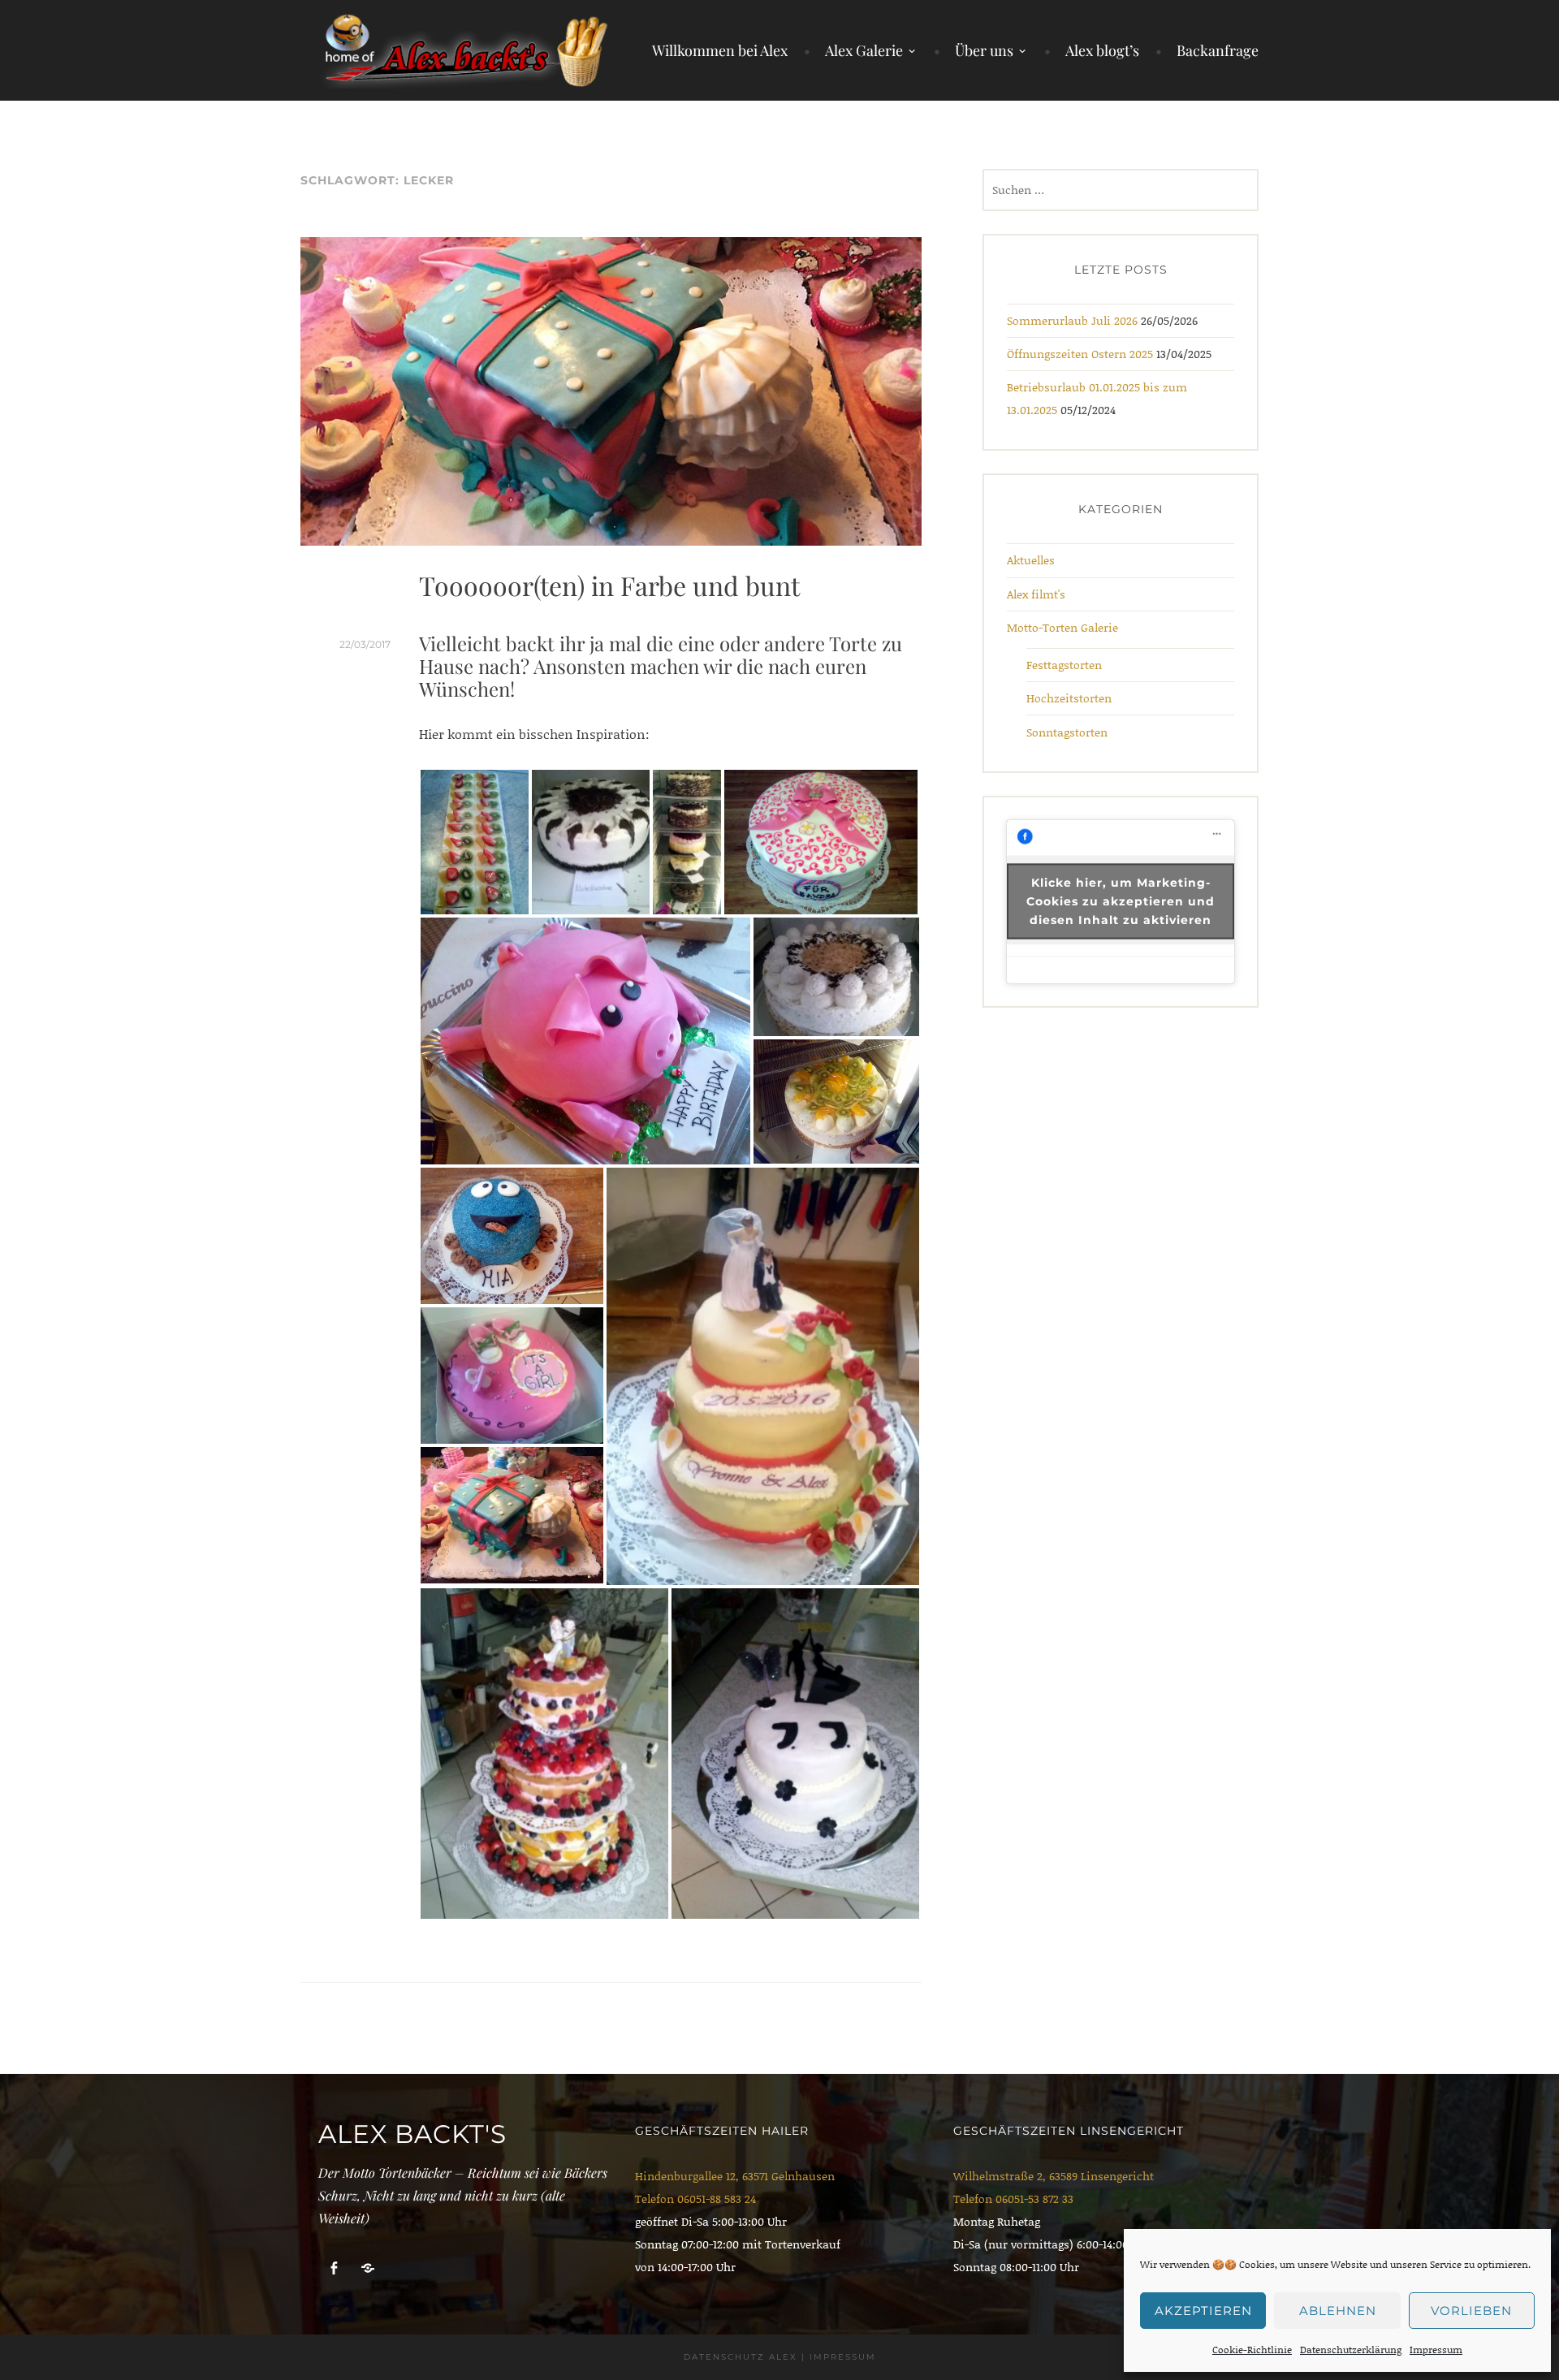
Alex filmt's (1036, 594)
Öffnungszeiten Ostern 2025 (1080, 354)
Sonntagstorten (1067, 732)
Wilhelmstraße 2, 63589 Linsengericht (1054, 2176)
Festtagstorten (1064, 665)
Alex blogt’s (1102, 50)
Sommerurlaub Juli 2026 (1072, 320)
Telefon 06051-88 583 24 (695, 2199)
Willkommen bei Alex (720, 50)
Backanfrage (1218, 50)
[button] (475, 842)
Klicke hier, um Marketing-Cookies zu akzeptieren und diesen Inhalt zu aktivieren (1121, 901)
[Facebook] (334, 2268)
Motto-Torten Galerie (1062, 627)
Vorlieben (1471, 2311)
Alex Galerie (864, 50)
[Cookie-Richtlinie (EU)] (368, 2268)
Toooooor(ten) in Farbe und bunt (609, 585)
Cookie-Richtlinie (1252, 2350)
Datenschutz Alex (741, 2357)
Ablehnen (1338, 2311)
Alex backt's (412, 2134)
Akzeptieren (1203, 2311)
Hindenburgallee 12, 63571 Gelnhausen (735, 2176)
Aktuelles (1031, 560)
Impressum (1436, 2350)
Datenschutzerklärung (1351, 2350)
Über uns (984, 50)
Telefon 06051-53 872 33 (1013, 2199)
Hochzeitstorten (1069, 698)
